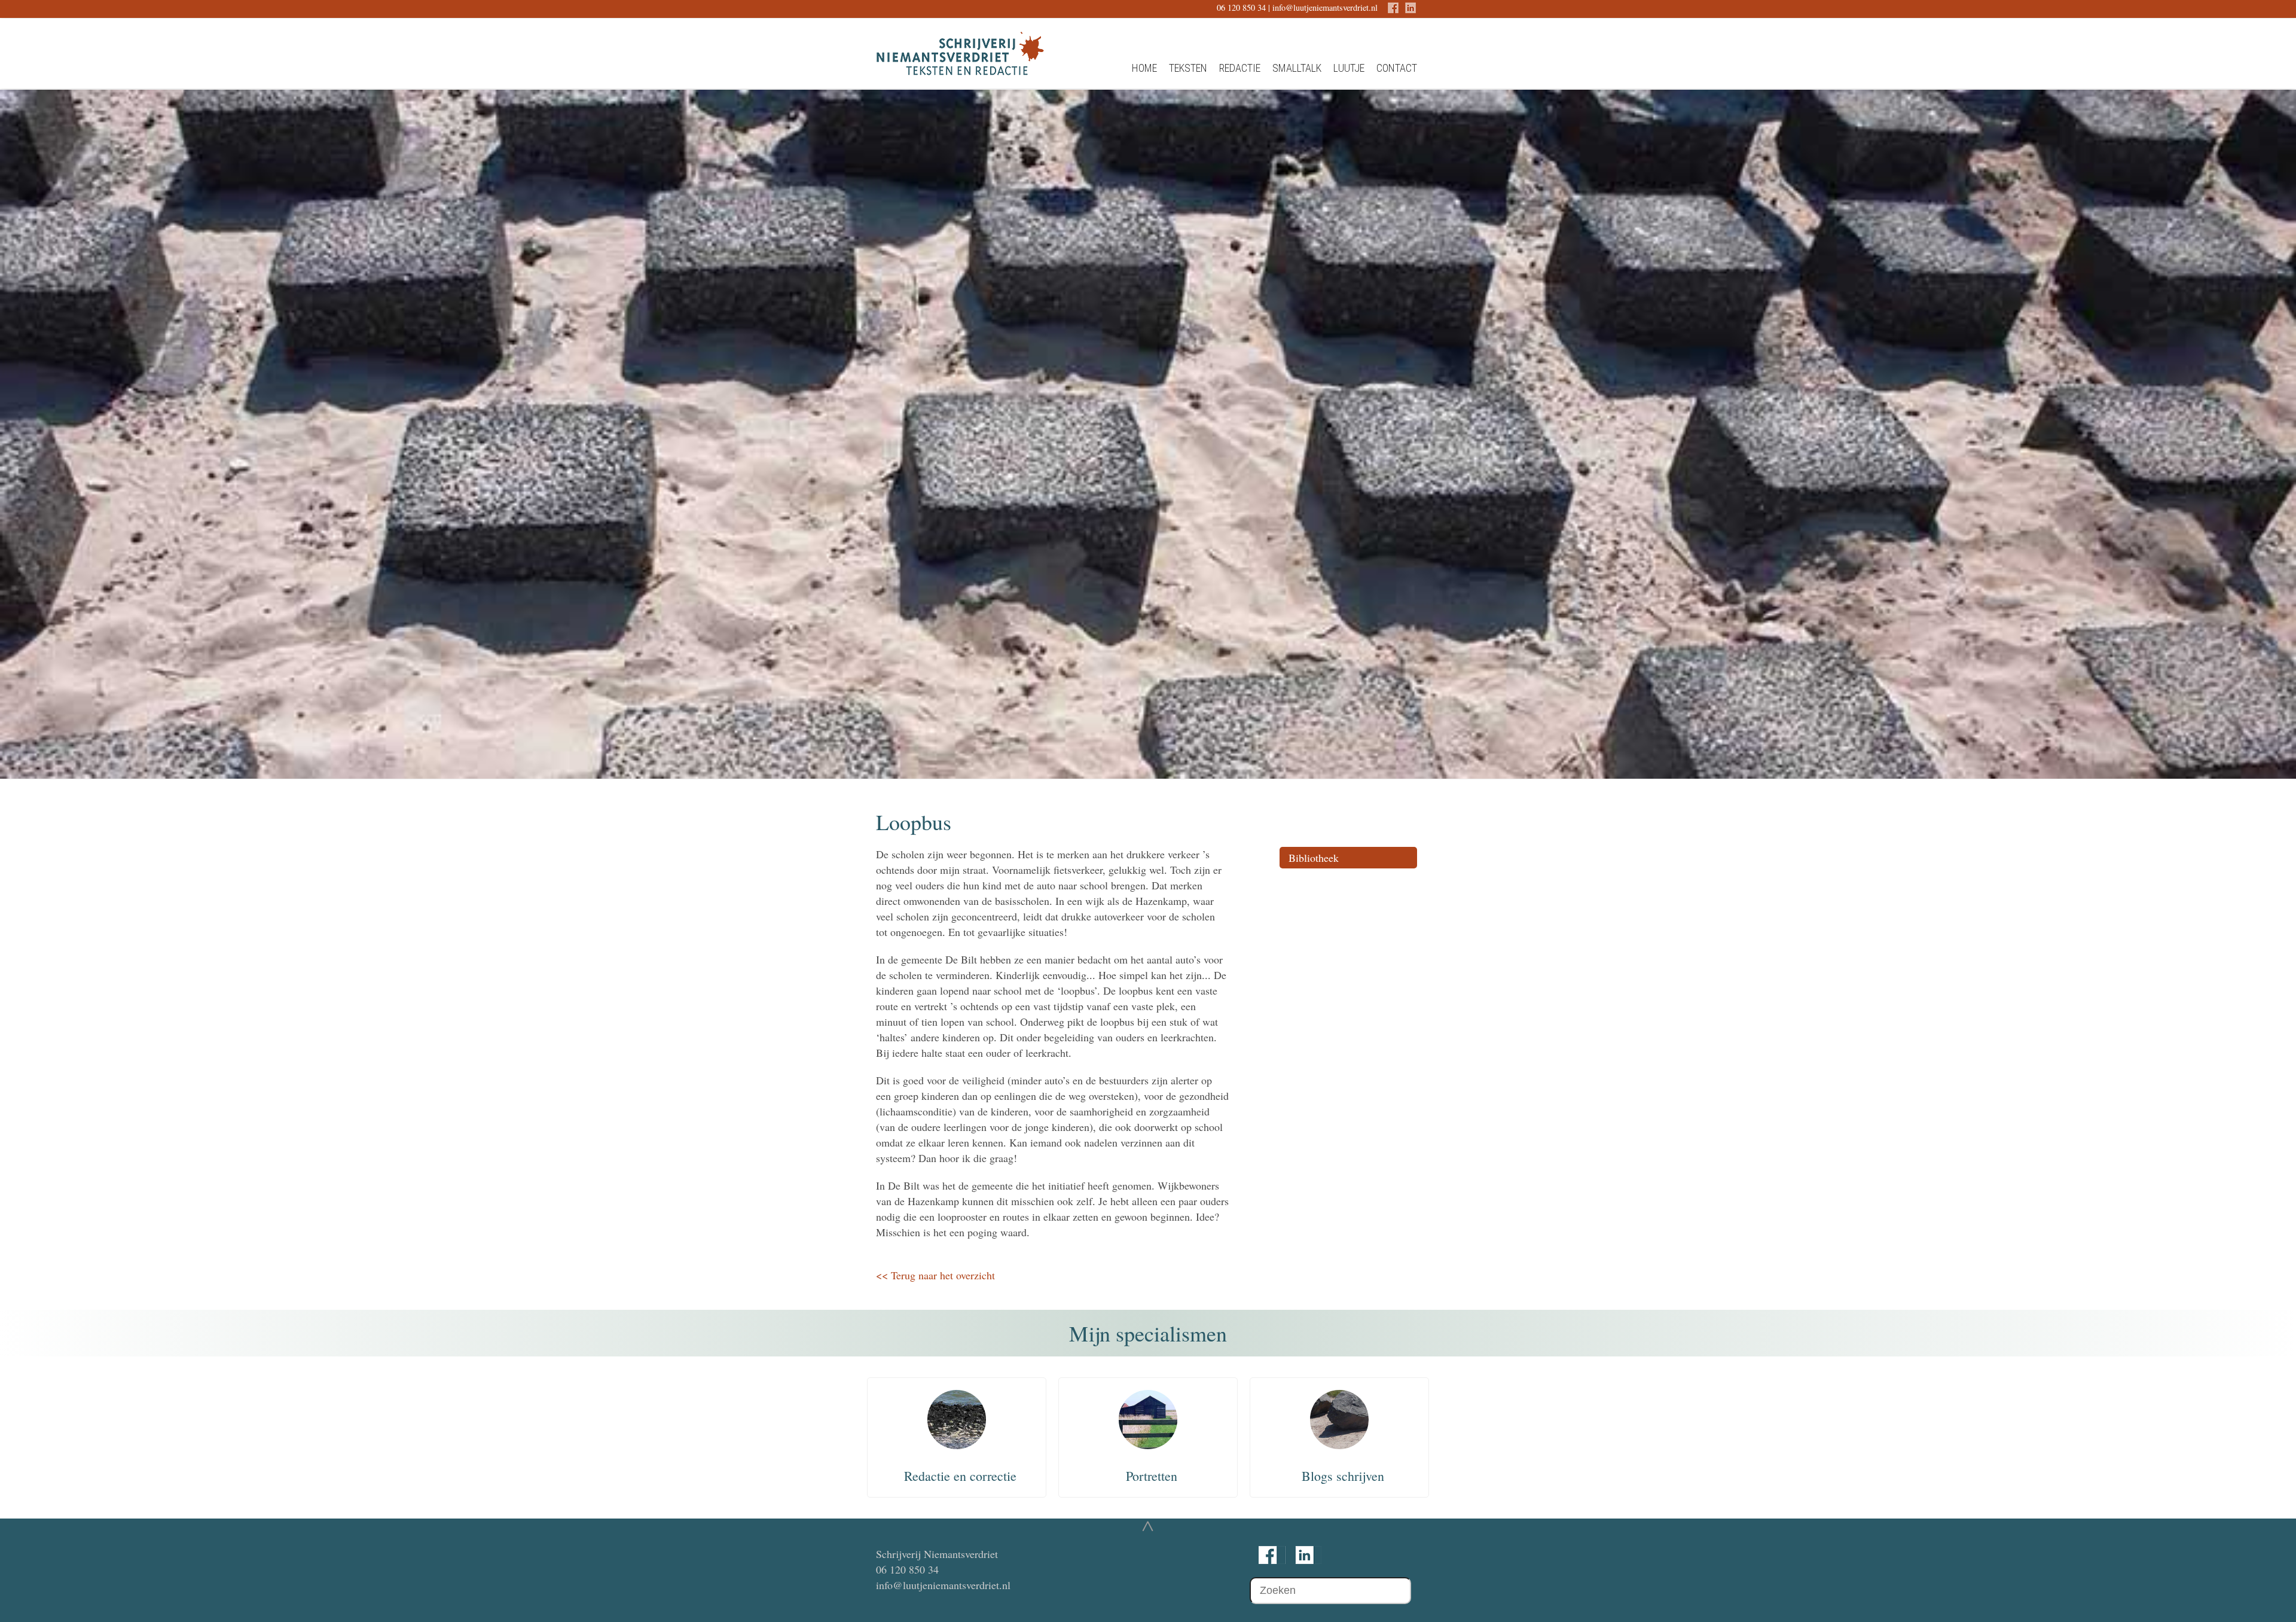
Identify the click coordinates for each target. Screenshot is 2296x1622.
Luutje (1349, 68)
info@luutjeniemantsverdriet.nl (1325, 7)
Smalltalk (1297, 68)
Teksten (1188, 68)
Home (1144, 68)
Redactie (1240, 68)
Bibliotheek (1314, 858)
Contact (1397, 68)
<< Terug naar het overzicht (935, 1275)
